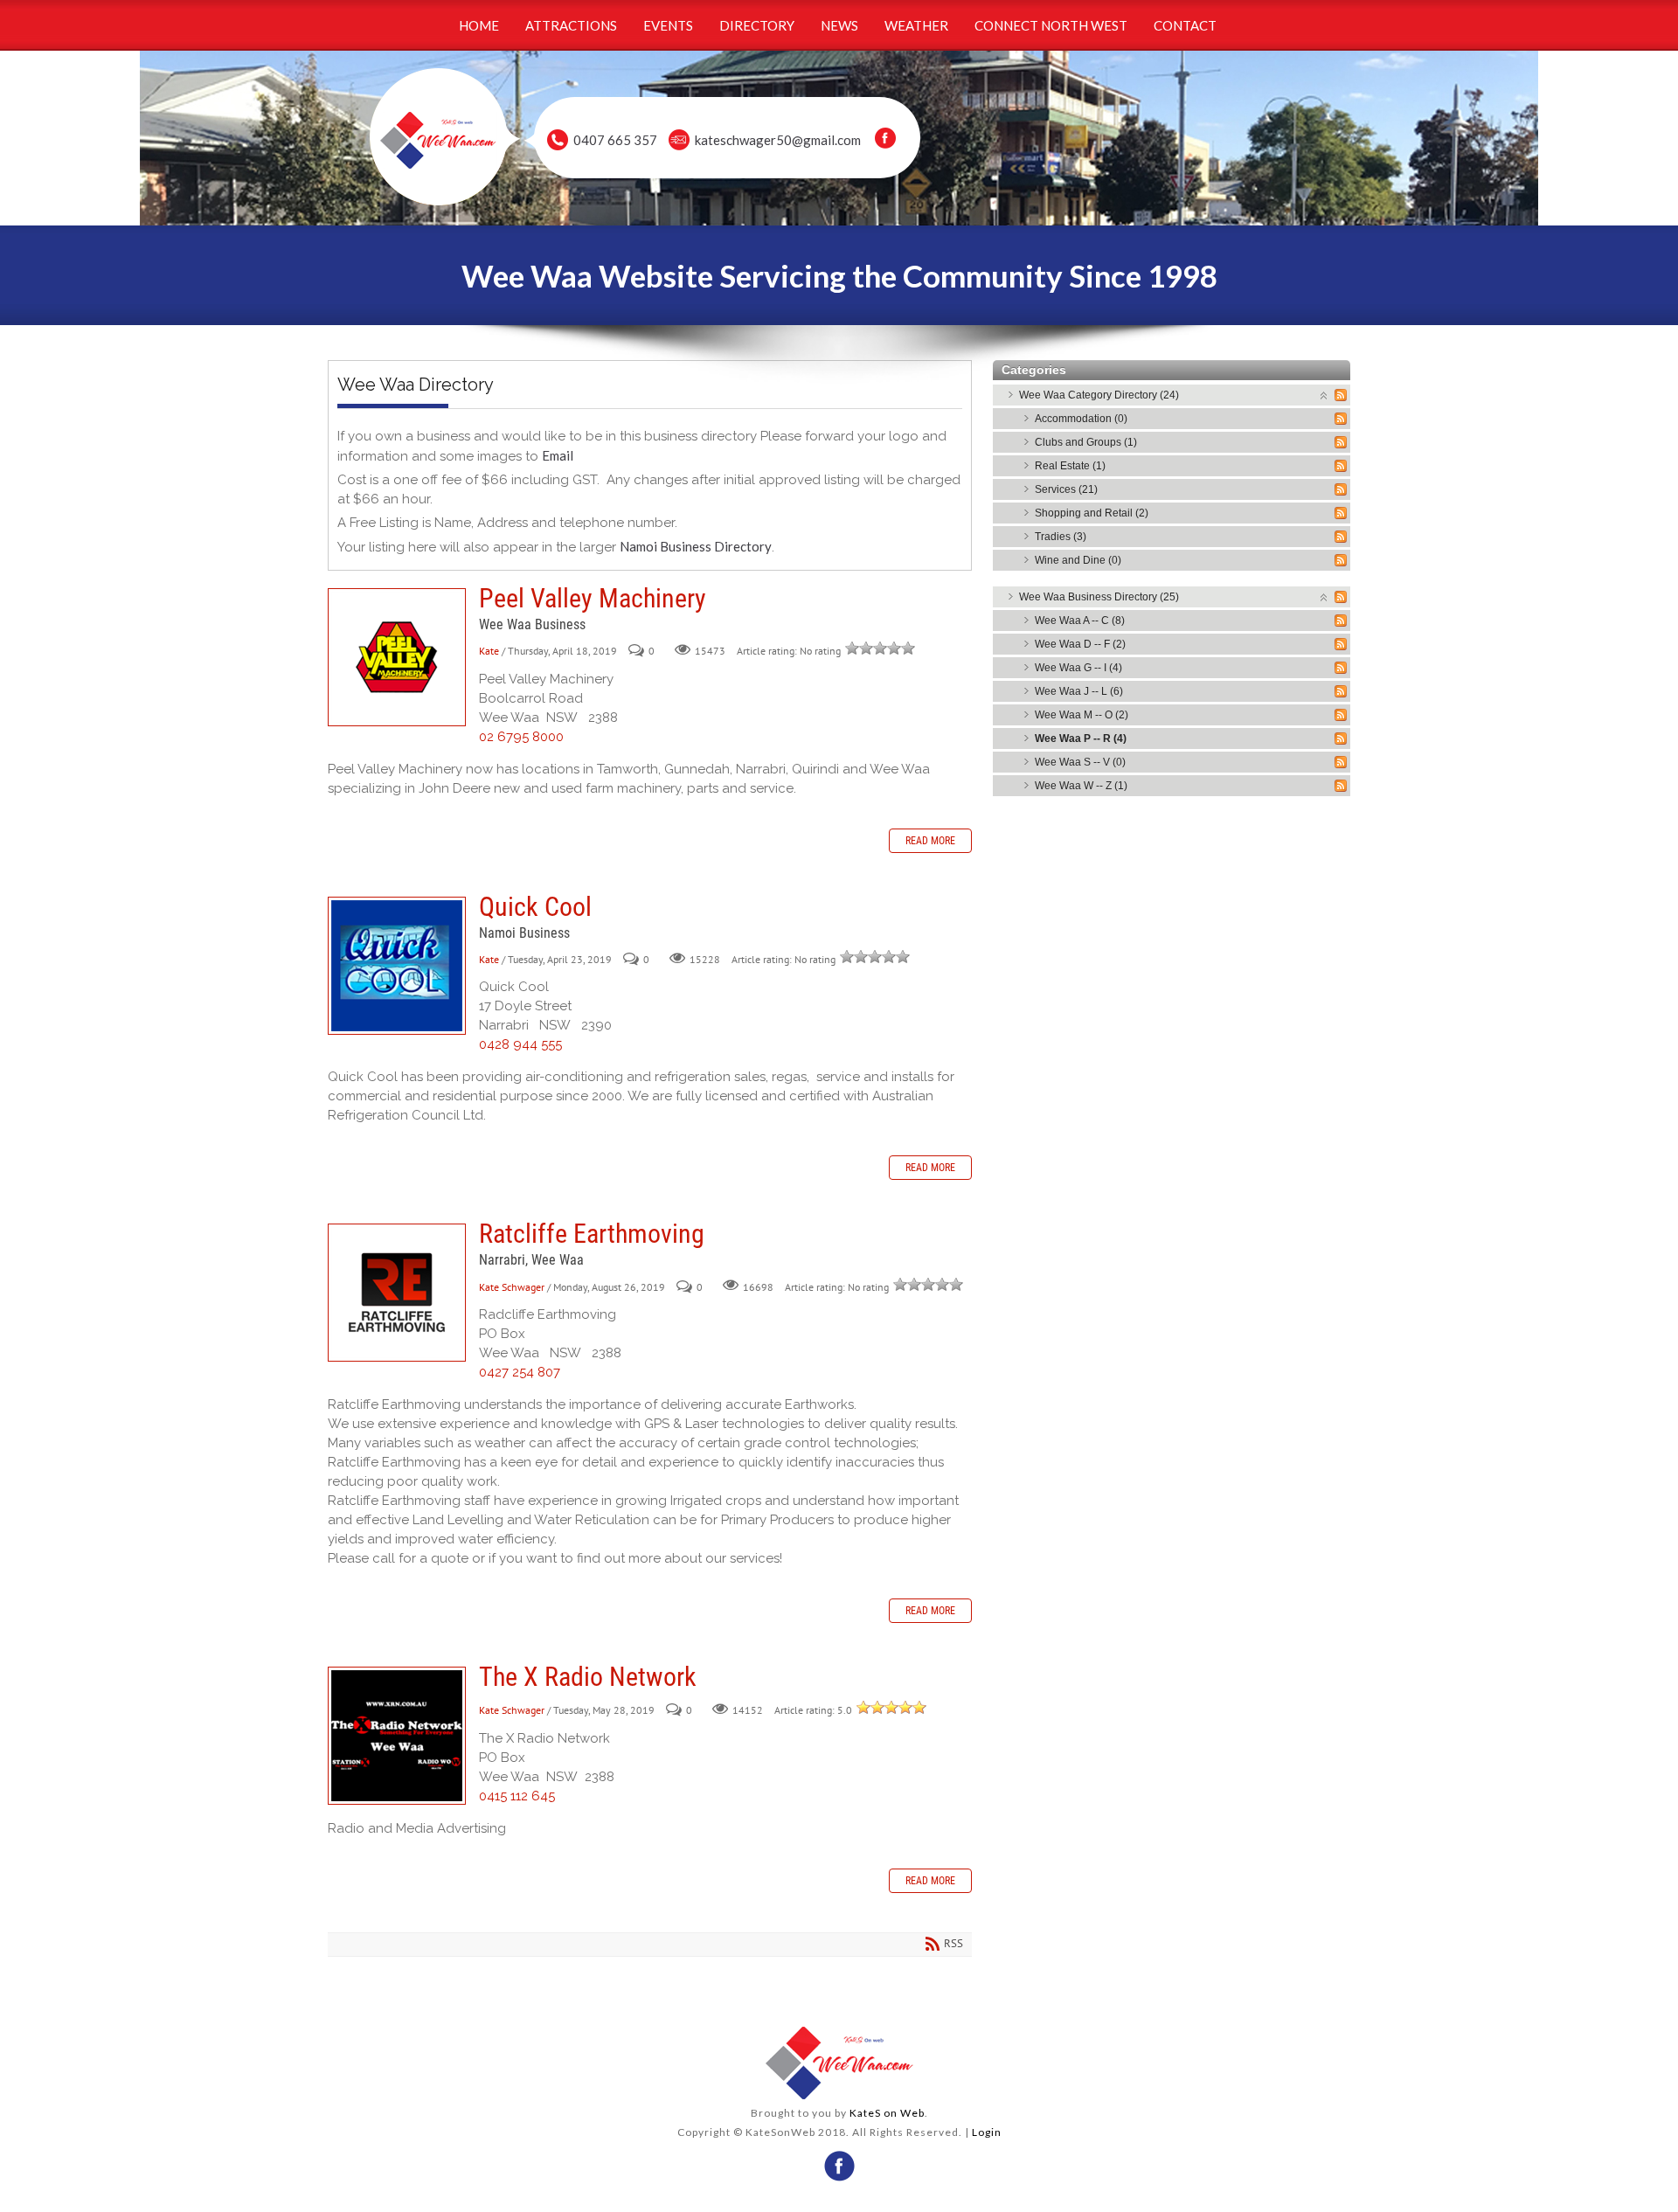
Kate (489, 651)
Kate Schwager (512, 1287)
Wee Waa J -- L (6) (1079, 691)
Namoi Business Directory (696, 546)
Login (987, 2132)
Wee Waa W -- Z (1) (1081, 786)
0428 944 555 (520, 1044)
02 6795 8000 (521, 737)
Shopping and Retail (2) (1092, 513)
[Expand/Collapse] (1324, 395)
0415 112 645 (517, 1796)
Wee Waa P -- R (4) (1081, 738)
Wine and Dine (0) (1078, 560)
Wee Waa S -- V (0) (1080, 762)
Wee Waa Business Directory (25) (1099, 597)
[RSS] (1341, 395)
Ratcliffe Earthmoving (397, 1293)
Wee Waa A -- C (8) (1080, 621)
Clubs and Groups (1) (1086, 442)
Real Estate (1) (1070, 466)
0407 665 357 (615, 140)
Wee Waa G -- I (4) (1078, 668)
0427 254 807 (520, 1372)
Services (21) (1066, 489)
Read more (930, 841)
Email (558, 455)
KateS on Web (887, 2113)
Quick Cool (397, 966)
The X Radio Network (397, 1736)
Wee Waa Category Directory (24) (1099, 395)
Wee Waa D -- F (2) (1080, 644)
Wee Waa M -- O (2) (1082, 715)
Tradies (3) (1061, 537)
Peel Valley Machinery (397, 657)
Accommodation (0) (1081, 419)
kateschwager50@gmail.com (778, 140)
